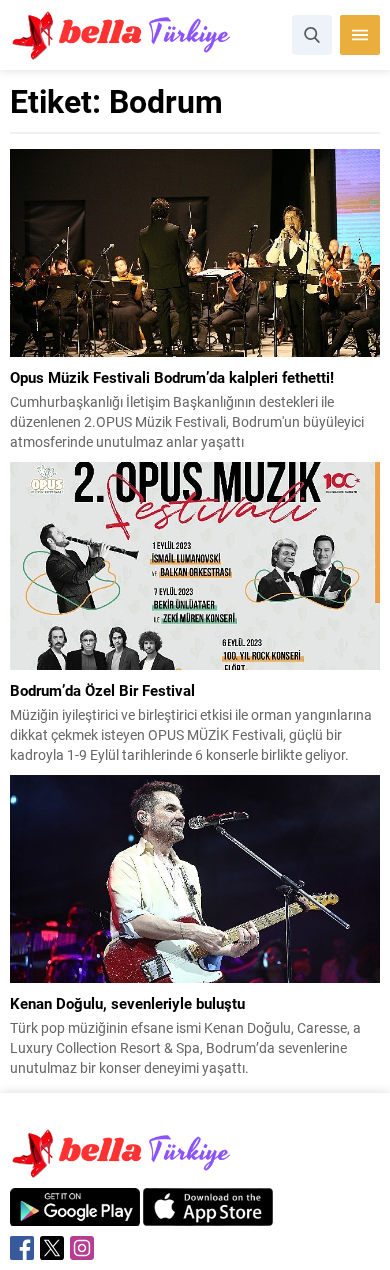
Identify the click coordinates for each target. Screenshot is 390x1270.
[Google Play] (75, 1215)
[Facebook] (22, 1248)
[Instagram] (82, 1248)
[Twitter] (52, 1248)
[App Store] (208, 1215)
